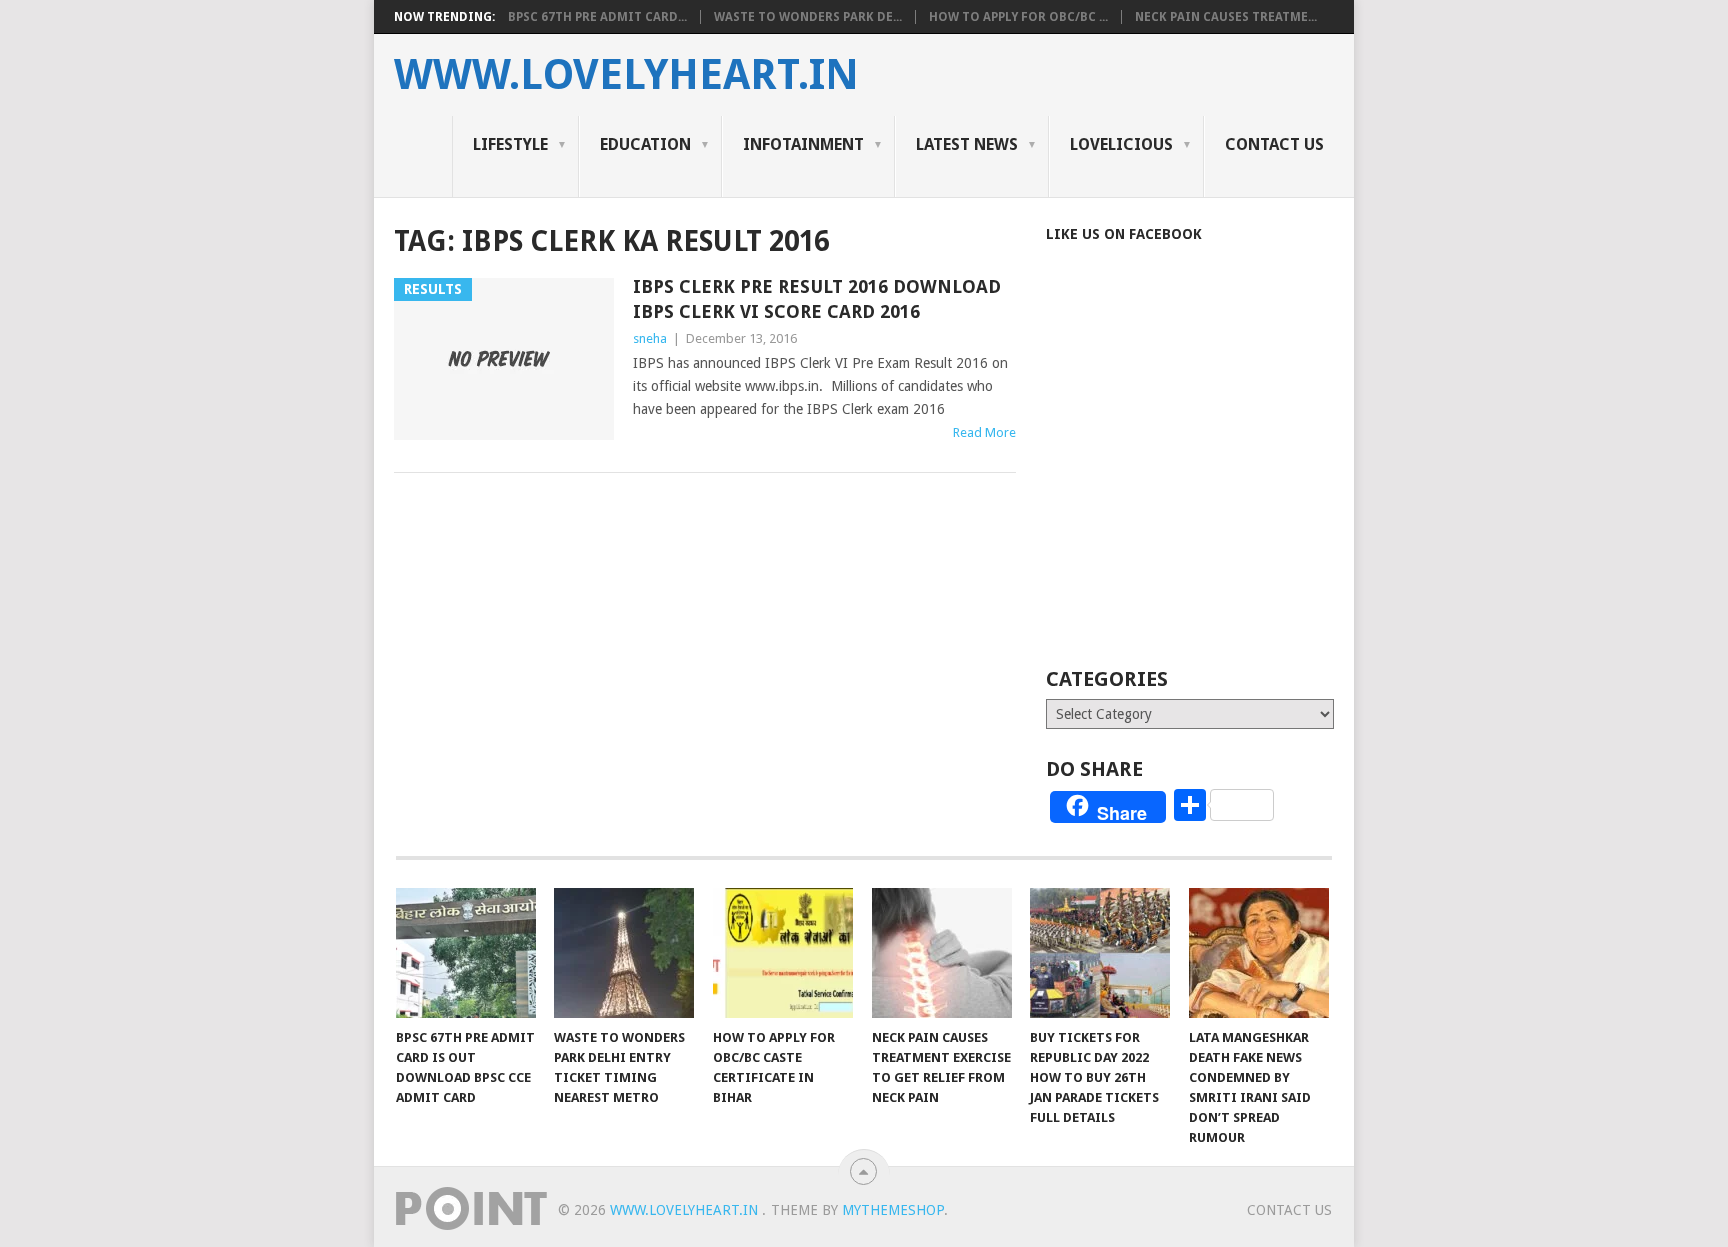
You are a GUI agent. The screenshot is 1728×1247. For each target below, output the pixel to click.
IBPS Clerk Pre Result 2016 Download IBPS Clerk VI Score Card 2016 (817, 299)
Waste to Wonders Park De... (808, 17)
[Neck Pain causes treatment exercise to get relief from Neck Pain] (942, 953)
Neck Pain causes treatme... (1226, 17)
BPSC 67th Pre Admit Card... (597, 17)
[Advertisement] (1214, 482)
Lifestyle (510, 144)
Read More (984, 432)
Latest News (967, 144)
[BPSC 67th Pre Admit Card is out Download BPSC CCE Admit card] (466, 953)
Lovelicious (1121, 144)
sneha (650, 338)
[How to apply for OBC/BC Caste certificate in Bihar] (783, 953)
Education (645, 144)
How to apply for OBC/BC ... (1018, 17)
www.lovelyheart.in (626, 75)
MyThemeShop (893, 1210)
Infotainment (803, 144)
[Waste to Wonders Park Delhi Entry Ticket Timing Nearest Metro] (624, 953)
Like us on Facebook (1124, 234)
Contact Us (1274, 144)
